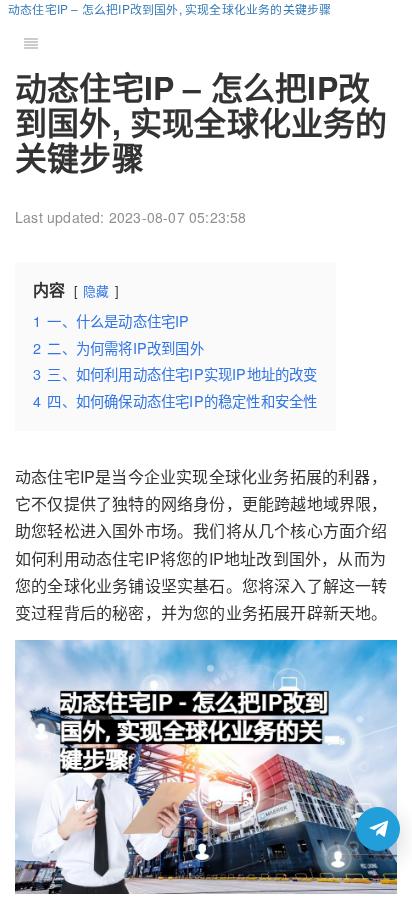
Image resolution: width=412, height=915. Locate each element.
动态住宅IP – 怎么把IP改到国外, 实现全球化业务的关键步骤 (169, 8)
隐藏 (96, 290)
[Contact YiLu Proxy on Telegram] (378, 829)
